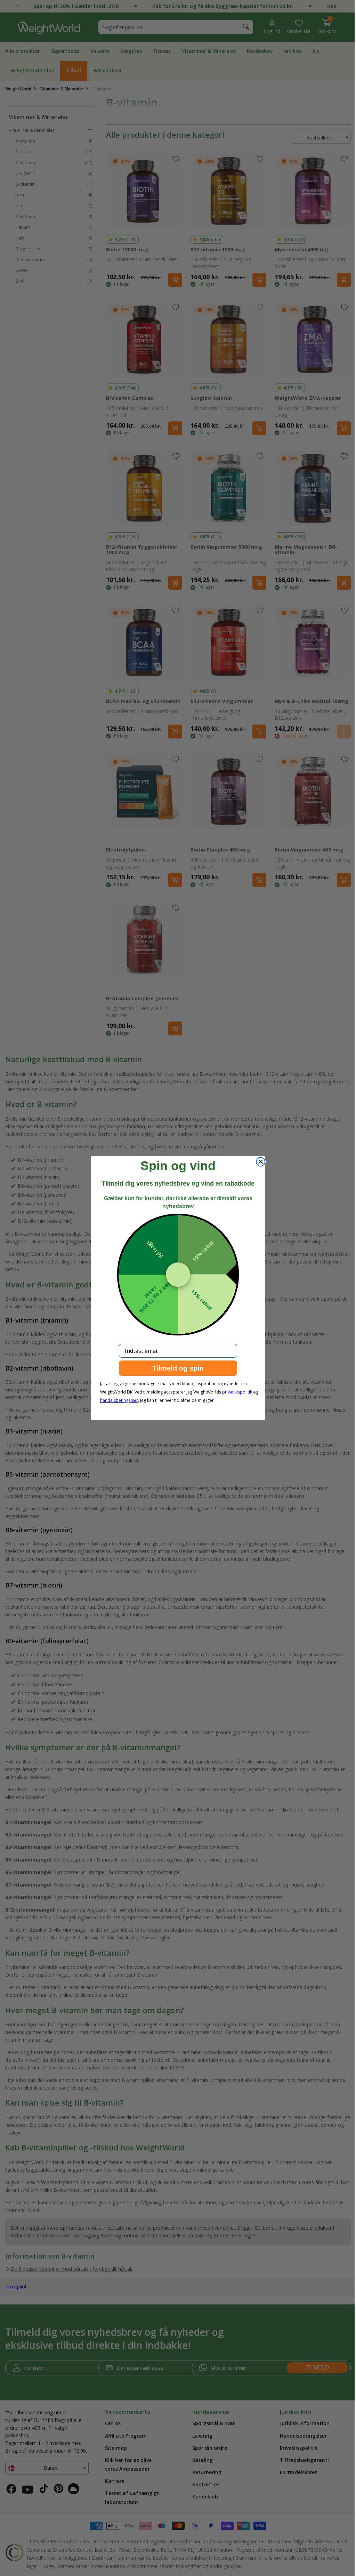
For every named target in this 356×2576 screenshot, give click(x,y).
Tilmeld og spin (176, 1368)
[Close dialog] (258, 1162)
